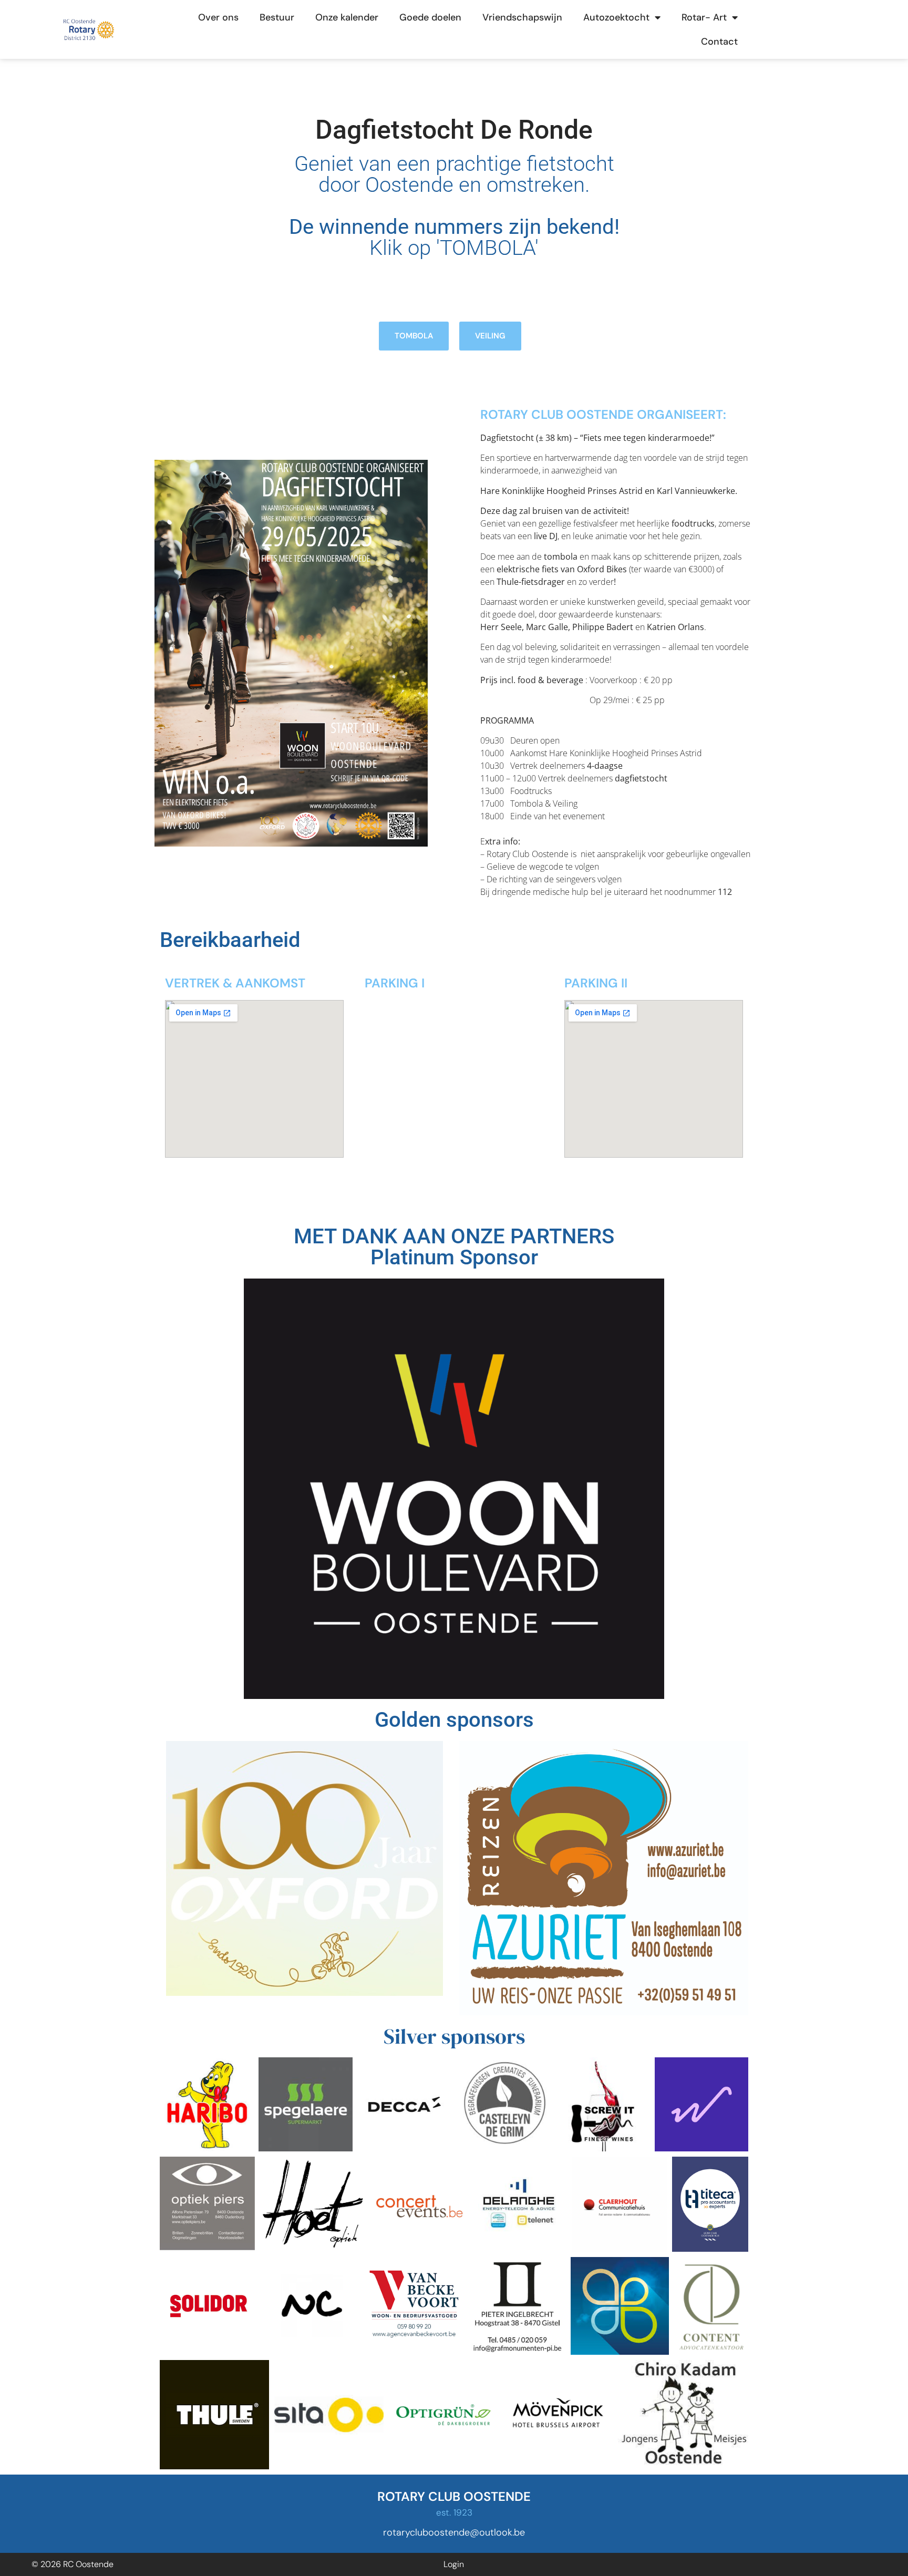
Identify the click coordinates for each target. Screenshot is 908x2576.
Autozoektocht (616, 17)
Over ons (218, 17)
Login (454, 2564)
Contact (719, 42)
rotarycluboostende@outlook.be (454, 2532)
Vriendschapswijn (522, 17)
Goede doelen (430, 17)
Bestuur (277, 17)
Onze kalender (347, 17)
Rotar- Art (704, 17)
